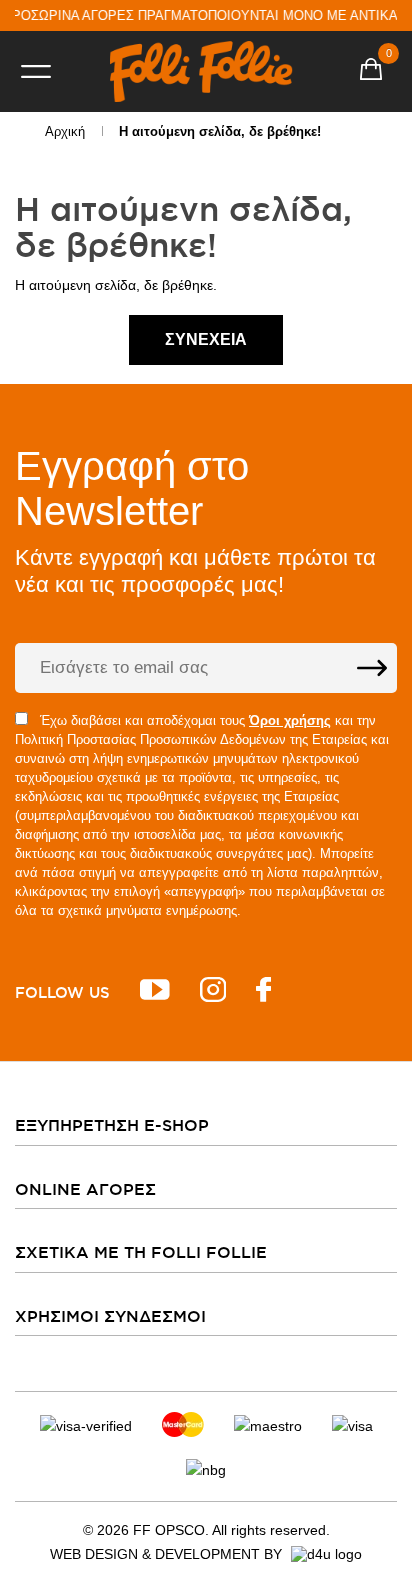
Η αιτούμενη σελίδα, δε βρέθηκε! (220, 131)
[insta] (213, 992)
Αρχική (65, 131)
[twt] (155, 992)
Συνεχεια (206, 339)
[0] (371, 72)
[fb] (263, 992)
